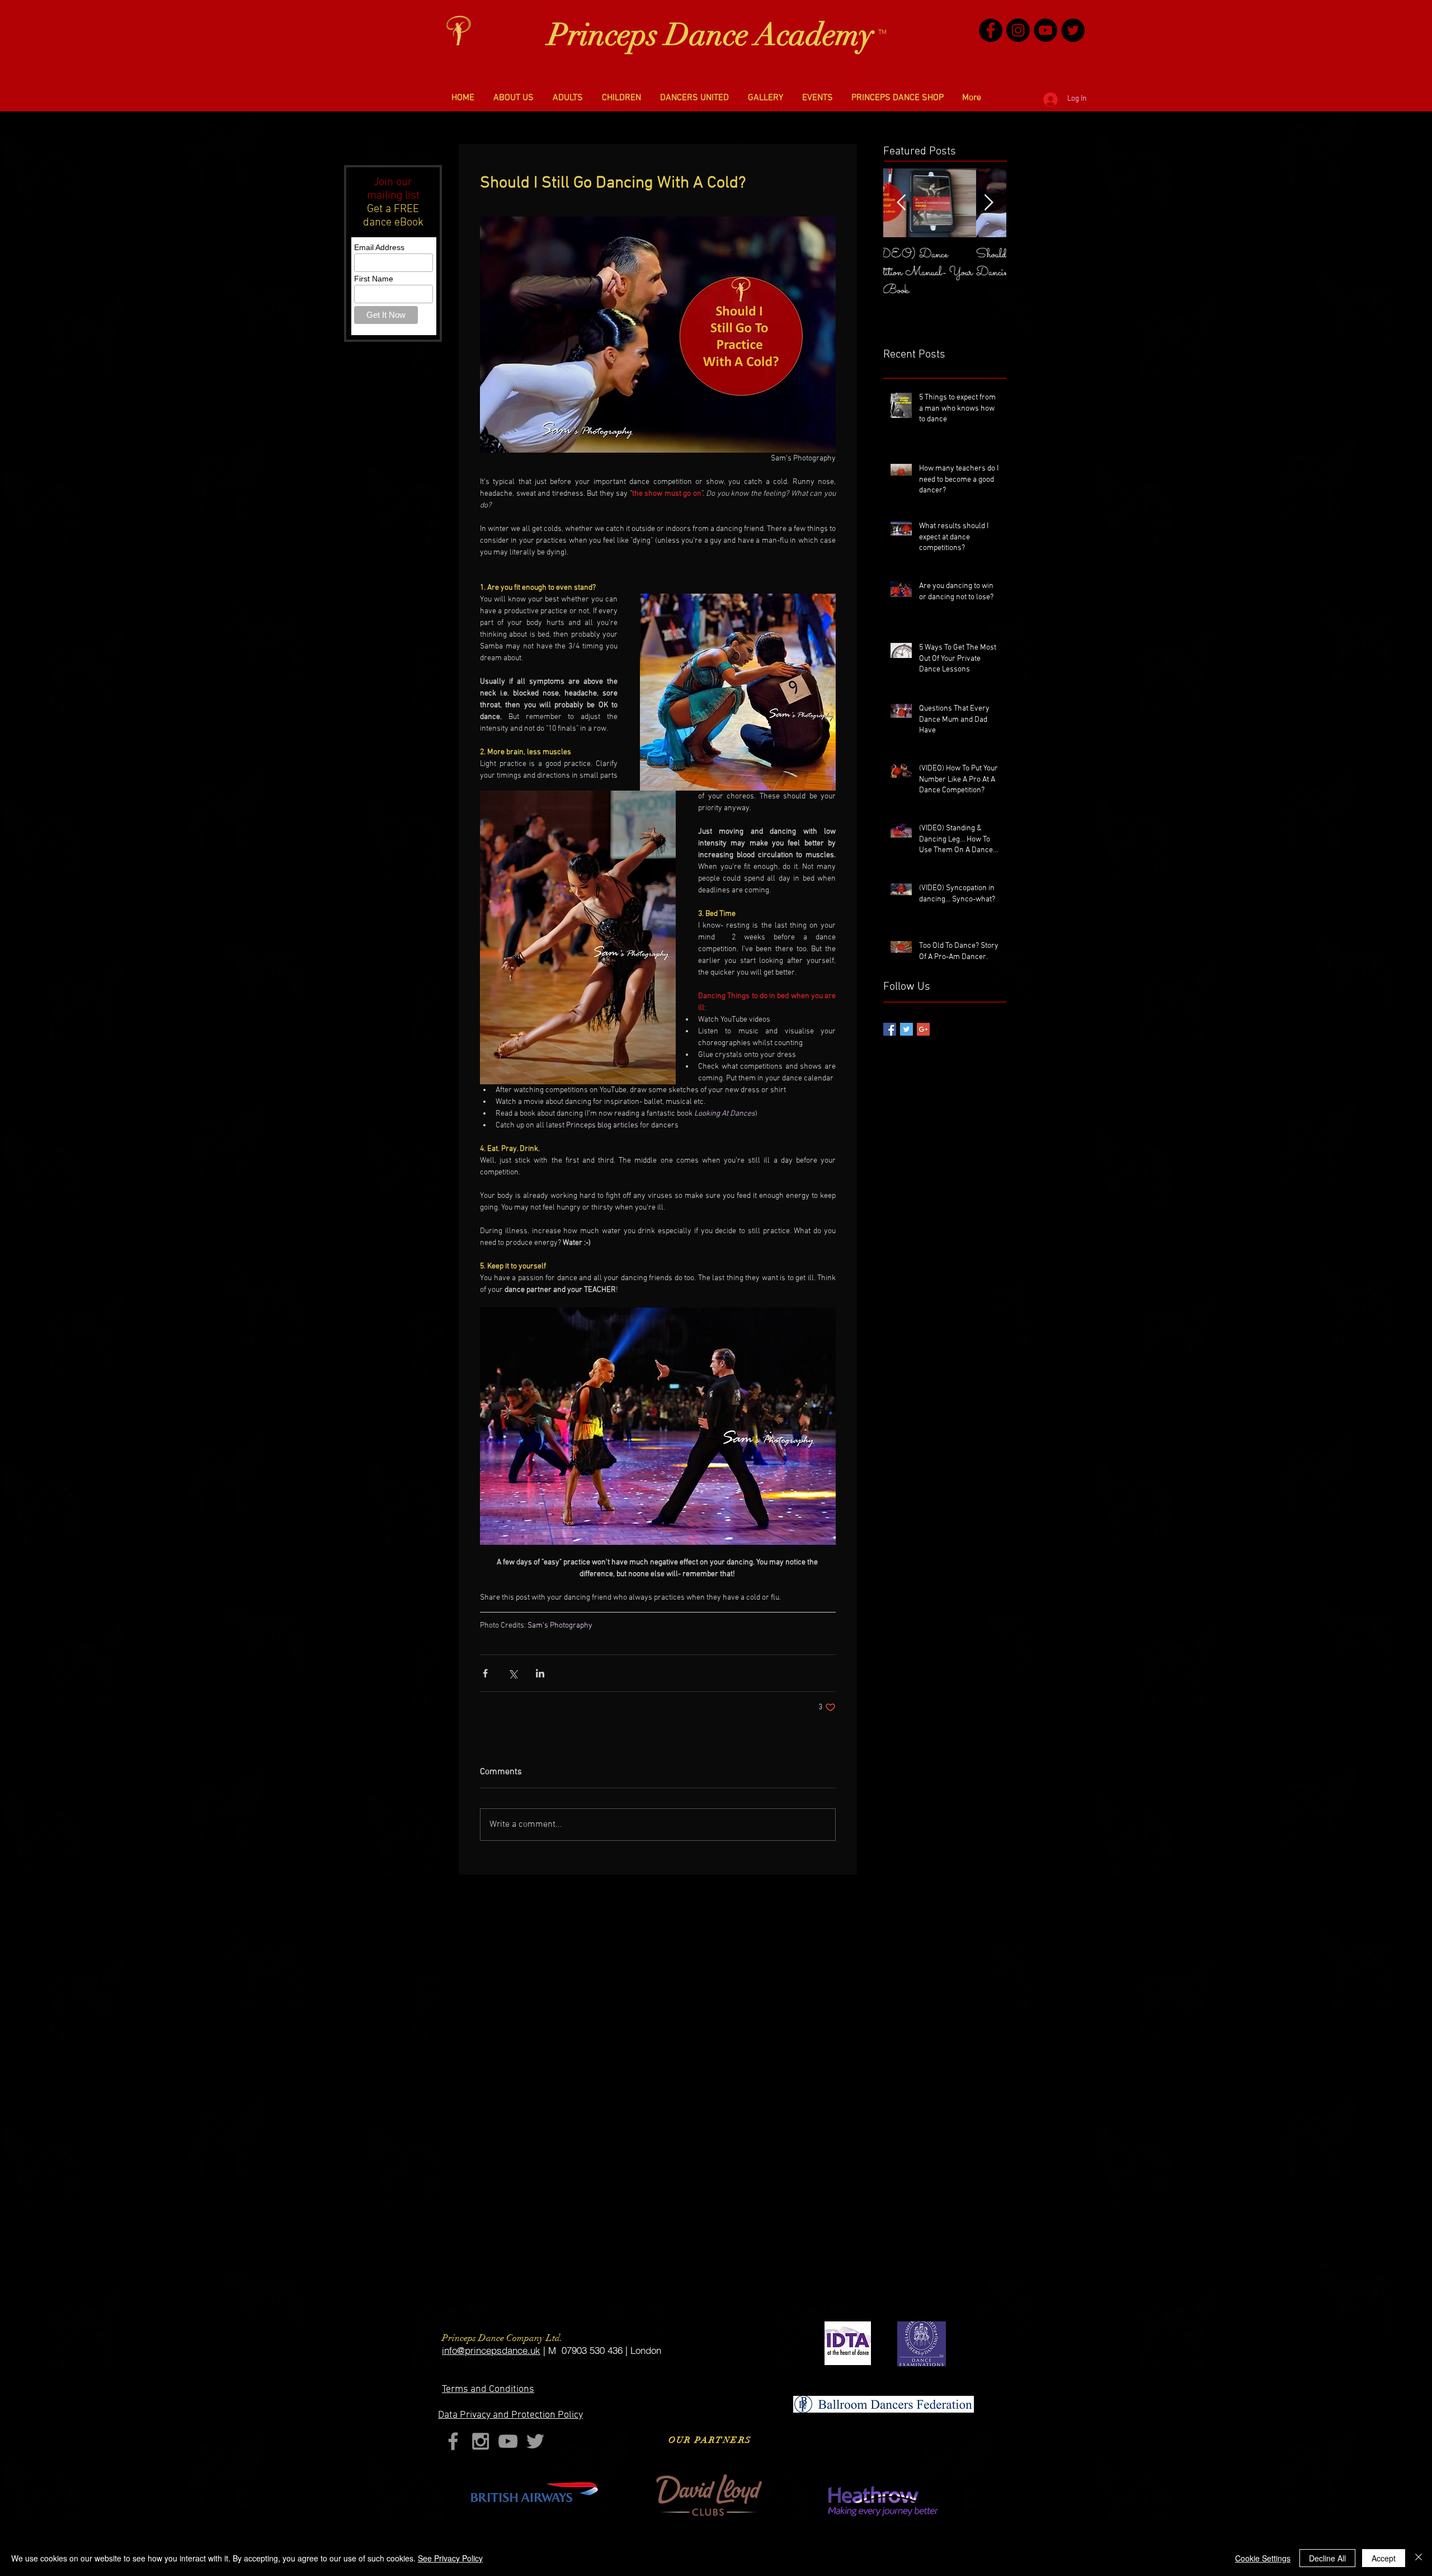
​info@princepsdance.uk (491, 2350)
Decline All (1327, 2558)
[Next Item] (988, 203)
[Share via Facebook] (485, 1673)
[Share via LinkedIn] (540, 1673)
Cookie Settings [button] (1263, 2558)
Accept (1384, 2558)
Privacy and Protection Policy (510, 2415)
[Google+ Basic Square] (923, 1029)
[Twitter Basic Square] (906, 1029)
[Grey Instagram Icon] (481, 2441)
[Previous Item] (901, 203)
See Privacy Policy (450, 2558)
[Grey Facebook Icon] (453, 2441)
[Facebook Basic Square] (890, 1029)
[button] (514, 98)
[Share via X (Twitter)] (513, 1673)
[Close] (1419, 2558)
